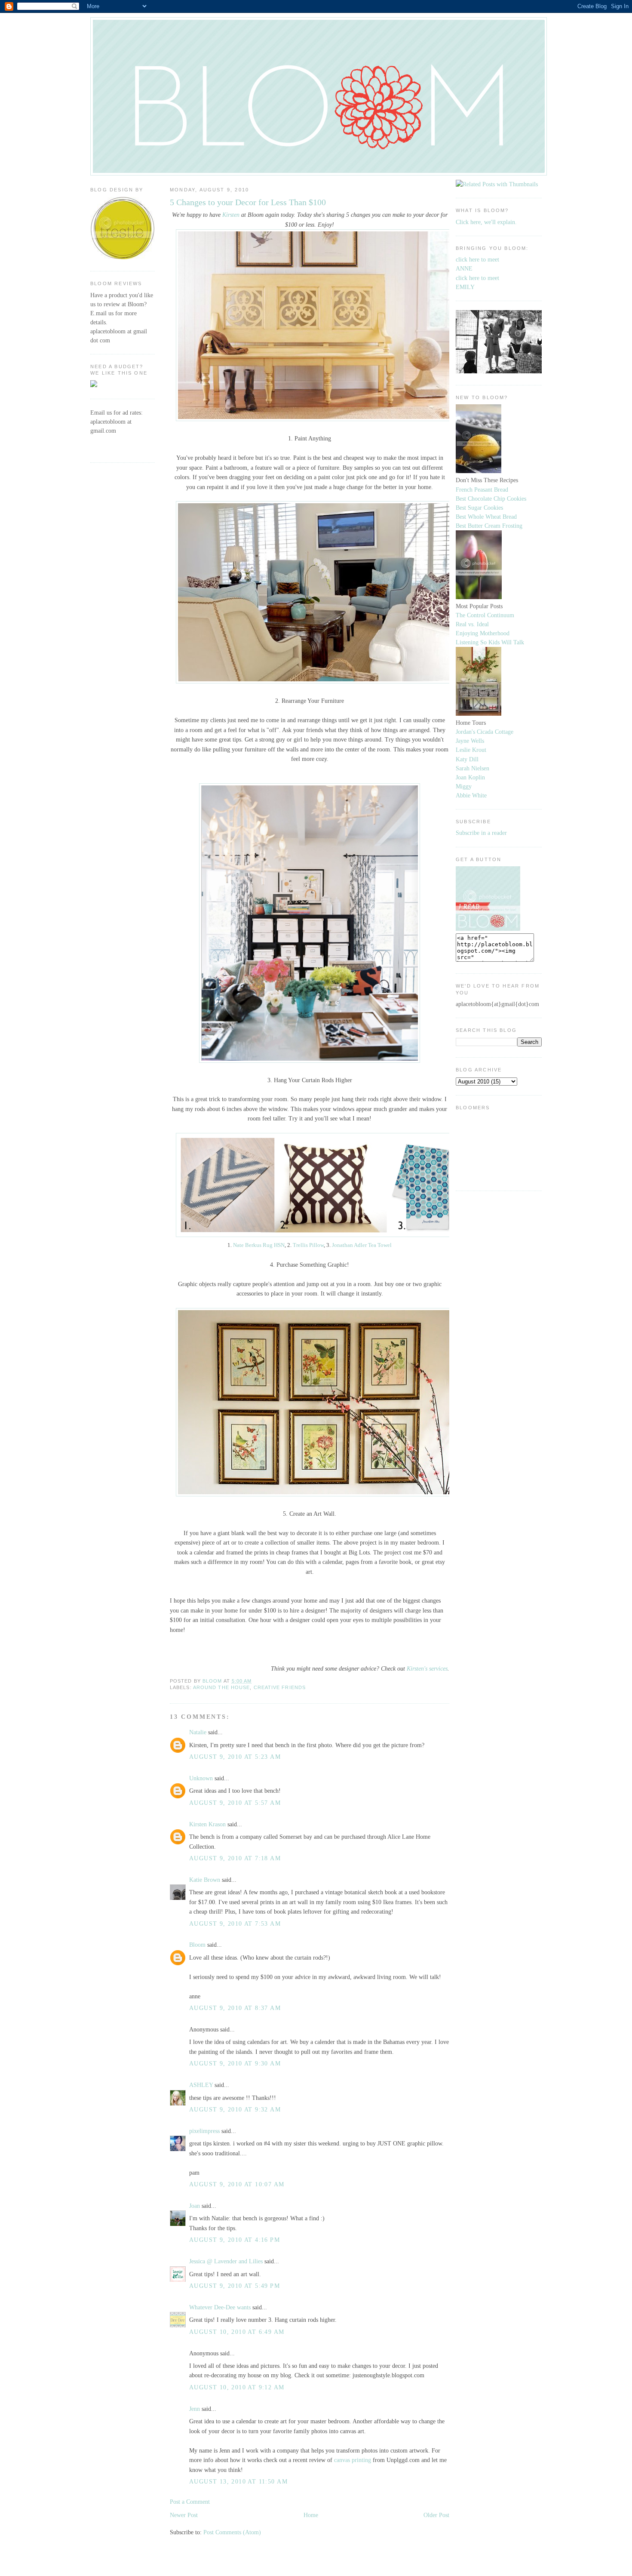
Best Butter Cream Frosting (489, 526)
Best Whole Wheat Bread (486, 517)
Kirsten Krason (207, 1824)
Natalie (198, 1732)
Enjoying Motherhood (483, 633)
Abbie (463, 795)
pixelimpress (204, 2131)
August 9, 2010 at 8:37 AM (235, 2008)
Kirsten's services (427, 1668)
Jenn (195, 2409)
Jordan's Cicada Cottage (485, 732)
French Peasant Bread (482, 489)
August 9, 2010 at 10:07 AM (237, 2184)
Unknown (201, 1778)
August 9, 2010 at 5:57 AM (235, 1803)
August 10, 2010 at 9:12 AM (237, 2387)
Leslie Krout (471, 750)
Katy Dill (467, 759)
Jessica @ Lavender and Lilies (226, 2261)
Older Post (436, 2515)
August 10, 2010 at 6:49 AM (237, 2332)
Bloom (197, 1945)
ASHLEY (201, 2085)
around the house (222, 1687)
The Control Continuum (485, 615)
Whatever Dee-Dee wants (220, 2307)
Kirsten (231, 215)
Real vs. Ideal (472, 624)
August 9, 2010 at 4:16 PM (235, 2240)
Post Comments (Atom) (232, 2532)
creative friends (280, 1687)
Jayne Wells (470, 741)
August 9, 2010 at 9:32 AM (235, 2109)
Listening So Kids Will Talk (490, 642)
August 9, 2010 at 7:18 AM (235, 1858)
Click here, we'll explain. (486, 222)
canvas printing (353, 2460)
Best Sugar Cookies (479, 508)
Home (311, 2515)
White (479, 795)
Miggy (464, 786)
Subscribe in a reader (481, 833)
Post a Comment (190, 2502)
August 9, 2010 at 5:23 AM (235, 1757)
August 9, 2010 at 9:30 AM (235, 2063)
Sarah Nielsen (472, 768)
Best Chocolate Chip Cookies (491, 499)
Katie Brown (205, 1880)
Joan (195, 2206)
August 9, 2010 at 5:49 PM (235, 2286)
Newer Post (184, 2515)
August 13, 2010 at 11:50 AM (238, 2481)
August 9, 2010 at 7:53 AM (235, 1924)
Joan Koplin (470, 777)
